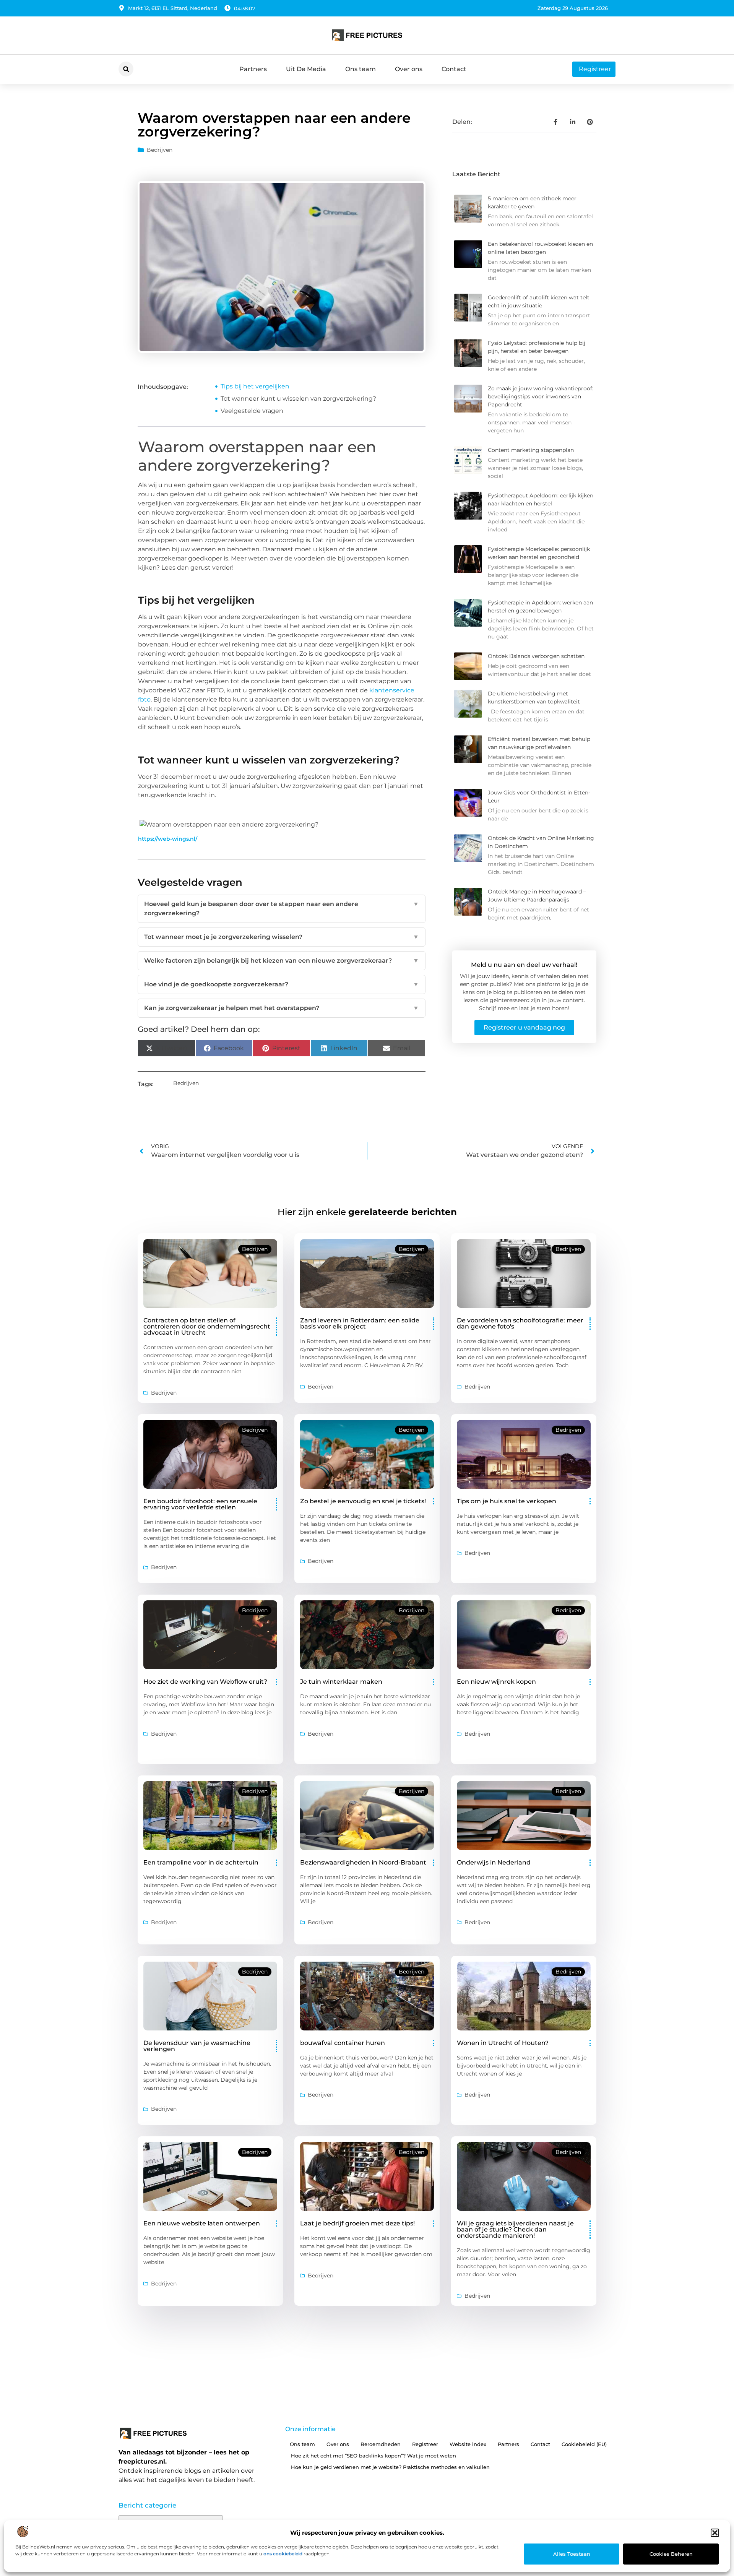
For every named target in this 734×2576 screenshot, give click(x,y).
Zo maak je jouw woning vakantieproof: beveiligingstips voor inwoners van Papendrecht (541, 396)
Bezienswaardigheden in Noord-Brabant (363, 1862)
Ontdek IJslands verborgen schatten (536, 656)
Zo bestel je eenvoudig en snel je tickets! (363, 1501)
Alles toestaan (572, 2554)
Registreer (425, 2444)
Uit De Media (306, 69)
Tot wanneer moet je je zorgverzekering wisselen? (282, 937)
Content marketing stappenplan (531, 450)
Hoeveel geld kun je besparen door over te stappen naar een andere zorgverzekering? (282, 909)
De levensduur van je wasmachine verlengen (197, 2046)
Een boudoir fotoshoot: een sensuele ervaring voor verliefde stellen (200, 1504)
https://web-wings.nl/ (168, 839)
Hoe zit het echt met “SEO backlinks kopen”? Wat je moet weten (373, 2456)
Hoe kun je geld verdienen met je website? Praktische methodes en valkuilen (390, 2467)
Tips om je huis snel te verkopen (507, 1501)
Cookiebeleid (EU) (584, 2444)
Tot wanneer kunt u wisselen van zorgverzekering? (298, 399)
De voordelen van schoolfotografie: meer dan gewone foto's (520, 1323)
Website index (468, 2444)
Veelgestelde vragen (252, 411)
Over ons (409, 69)
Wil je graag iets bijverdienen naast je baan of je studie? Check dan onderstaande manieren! (515, 2229)
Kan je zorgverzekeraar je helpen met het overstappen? (282, 1008)
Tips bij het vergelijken (255, 386)
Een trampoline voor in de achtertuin (201, 1862)
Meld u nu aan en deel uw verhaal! (524, 965)
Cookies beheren (671, 2554)
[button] (715, 2533)
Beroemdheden (381, 2444)
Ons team (361, 69)
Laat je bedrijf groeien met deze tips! (357, 2223)
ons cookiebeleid (283, 2554)
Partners (253, 69)
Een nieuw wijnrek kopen (496, 1682)
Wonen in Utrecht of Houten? (503, 2043)
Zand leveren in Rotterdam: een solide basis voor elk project (360, 1323)
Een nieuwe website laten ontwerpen (202, 2223)
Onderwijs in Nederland (494, 1862)
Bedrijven (160, 150)
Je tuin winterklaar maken (341, 1682)
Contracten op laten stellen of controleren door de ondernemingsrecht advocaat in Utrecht (207, 1326)
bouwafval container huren (343, 2043)
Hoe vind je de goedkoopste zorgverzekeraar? (282, 984)
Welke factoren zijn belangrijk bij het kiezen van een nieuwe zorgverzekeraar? (282, 961)
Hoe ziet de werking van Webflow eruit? (205, 1682)
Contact (454, 69)
